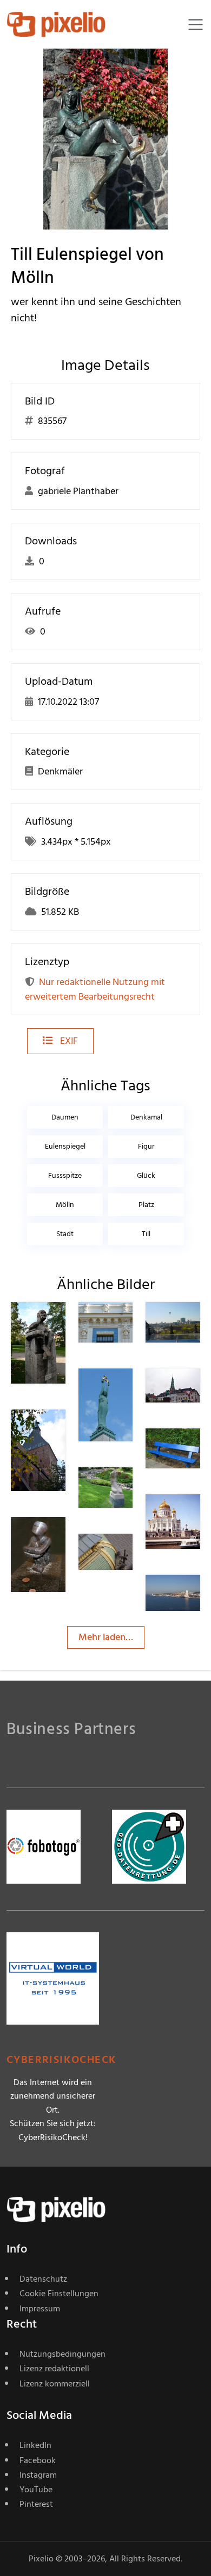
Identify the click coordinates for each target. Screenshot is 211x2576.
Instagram (38, 2475)
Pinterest (36, 2504)
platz (146, 1205)
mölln (65, 1205)
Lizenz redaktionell (54, 2369)
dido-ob (126, 1327)
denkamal (146, 1117)
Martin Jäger (127, 1559)
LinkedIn (35, 2445)
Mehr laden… (106, 1637)
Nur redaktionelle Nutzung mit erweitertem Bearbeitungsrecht (95, 989)
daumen (65, 1117)
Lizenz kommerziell (55, 2384)
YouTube (36, 2490)
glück (146, 1175)
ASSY (196, 1450)
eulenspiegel (65, 1146)
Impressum (40, 2309)
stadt (65, 1234)
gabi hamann (64, 1327)
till (146, 1234)
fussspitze (65, 1175)
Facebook (38, 2460)
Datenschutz (43, 2279)
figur (146, 1146)
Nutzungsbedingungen (62, 2354)
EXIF (68, 1041)
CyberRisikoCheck (61, 2060)
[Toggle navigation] (196, 25)
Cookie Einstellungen (59, 2294)
